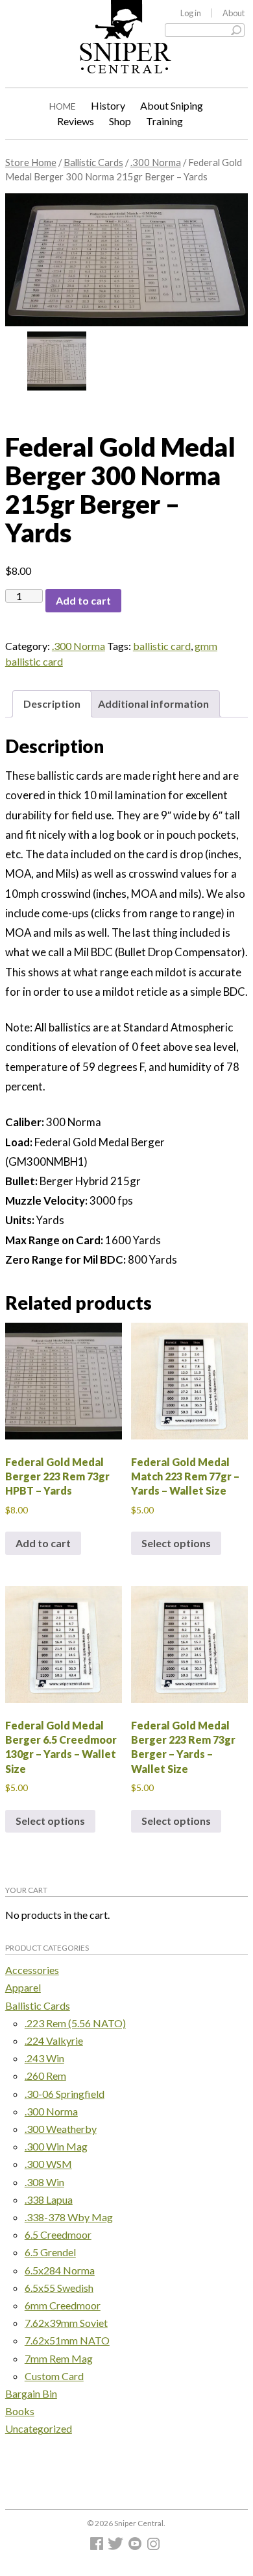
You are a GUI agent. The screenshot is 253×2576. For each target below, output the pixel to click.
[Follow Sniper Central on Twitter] (117, 2546)
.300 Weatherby (61, 2129)
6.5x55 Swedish (59, 2288)
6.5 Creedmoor (58, 2234)
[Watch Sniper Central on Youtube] (137, 2546)
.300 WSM (48, 2164)
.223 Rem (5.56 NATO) (75, 2023)
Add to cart (83, 600)
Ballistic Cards (93, 162)
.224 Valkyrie (54, 2040)
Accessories (32, 1970)
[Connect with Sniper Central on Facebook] (98, 2546)
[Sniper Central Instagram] (155, 2546)
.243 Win (44, 2058)
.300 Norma (156, 162)
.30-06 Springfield (65, 2094)
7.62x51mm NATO (67, 2340)
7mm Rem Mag (59, 2358)
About (234, 13)
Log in (191, 13)
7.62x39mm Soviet (66, 2323)
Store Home (31, 162)
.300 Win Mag (56, 2146)
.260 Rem (45, 2076)
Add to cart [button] (43, 1543)
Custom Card (54, 2376)
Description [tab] (52, 704)
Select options (176, 1543)
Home (63, 106)
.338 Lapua (49, 2199)
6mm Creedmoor (63, 2305)
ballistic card (162, 646)
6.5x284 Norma (60, 2270)
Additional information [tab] (153, 704)
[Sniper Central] (126, 64)
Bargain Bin (31, 2393)
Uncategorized (39, 2428)
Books (20, 2411)
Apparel (23, 1987)
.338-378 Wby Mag (69, 2217)
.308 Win (44, 2182)
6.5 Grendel (50, 2252)
